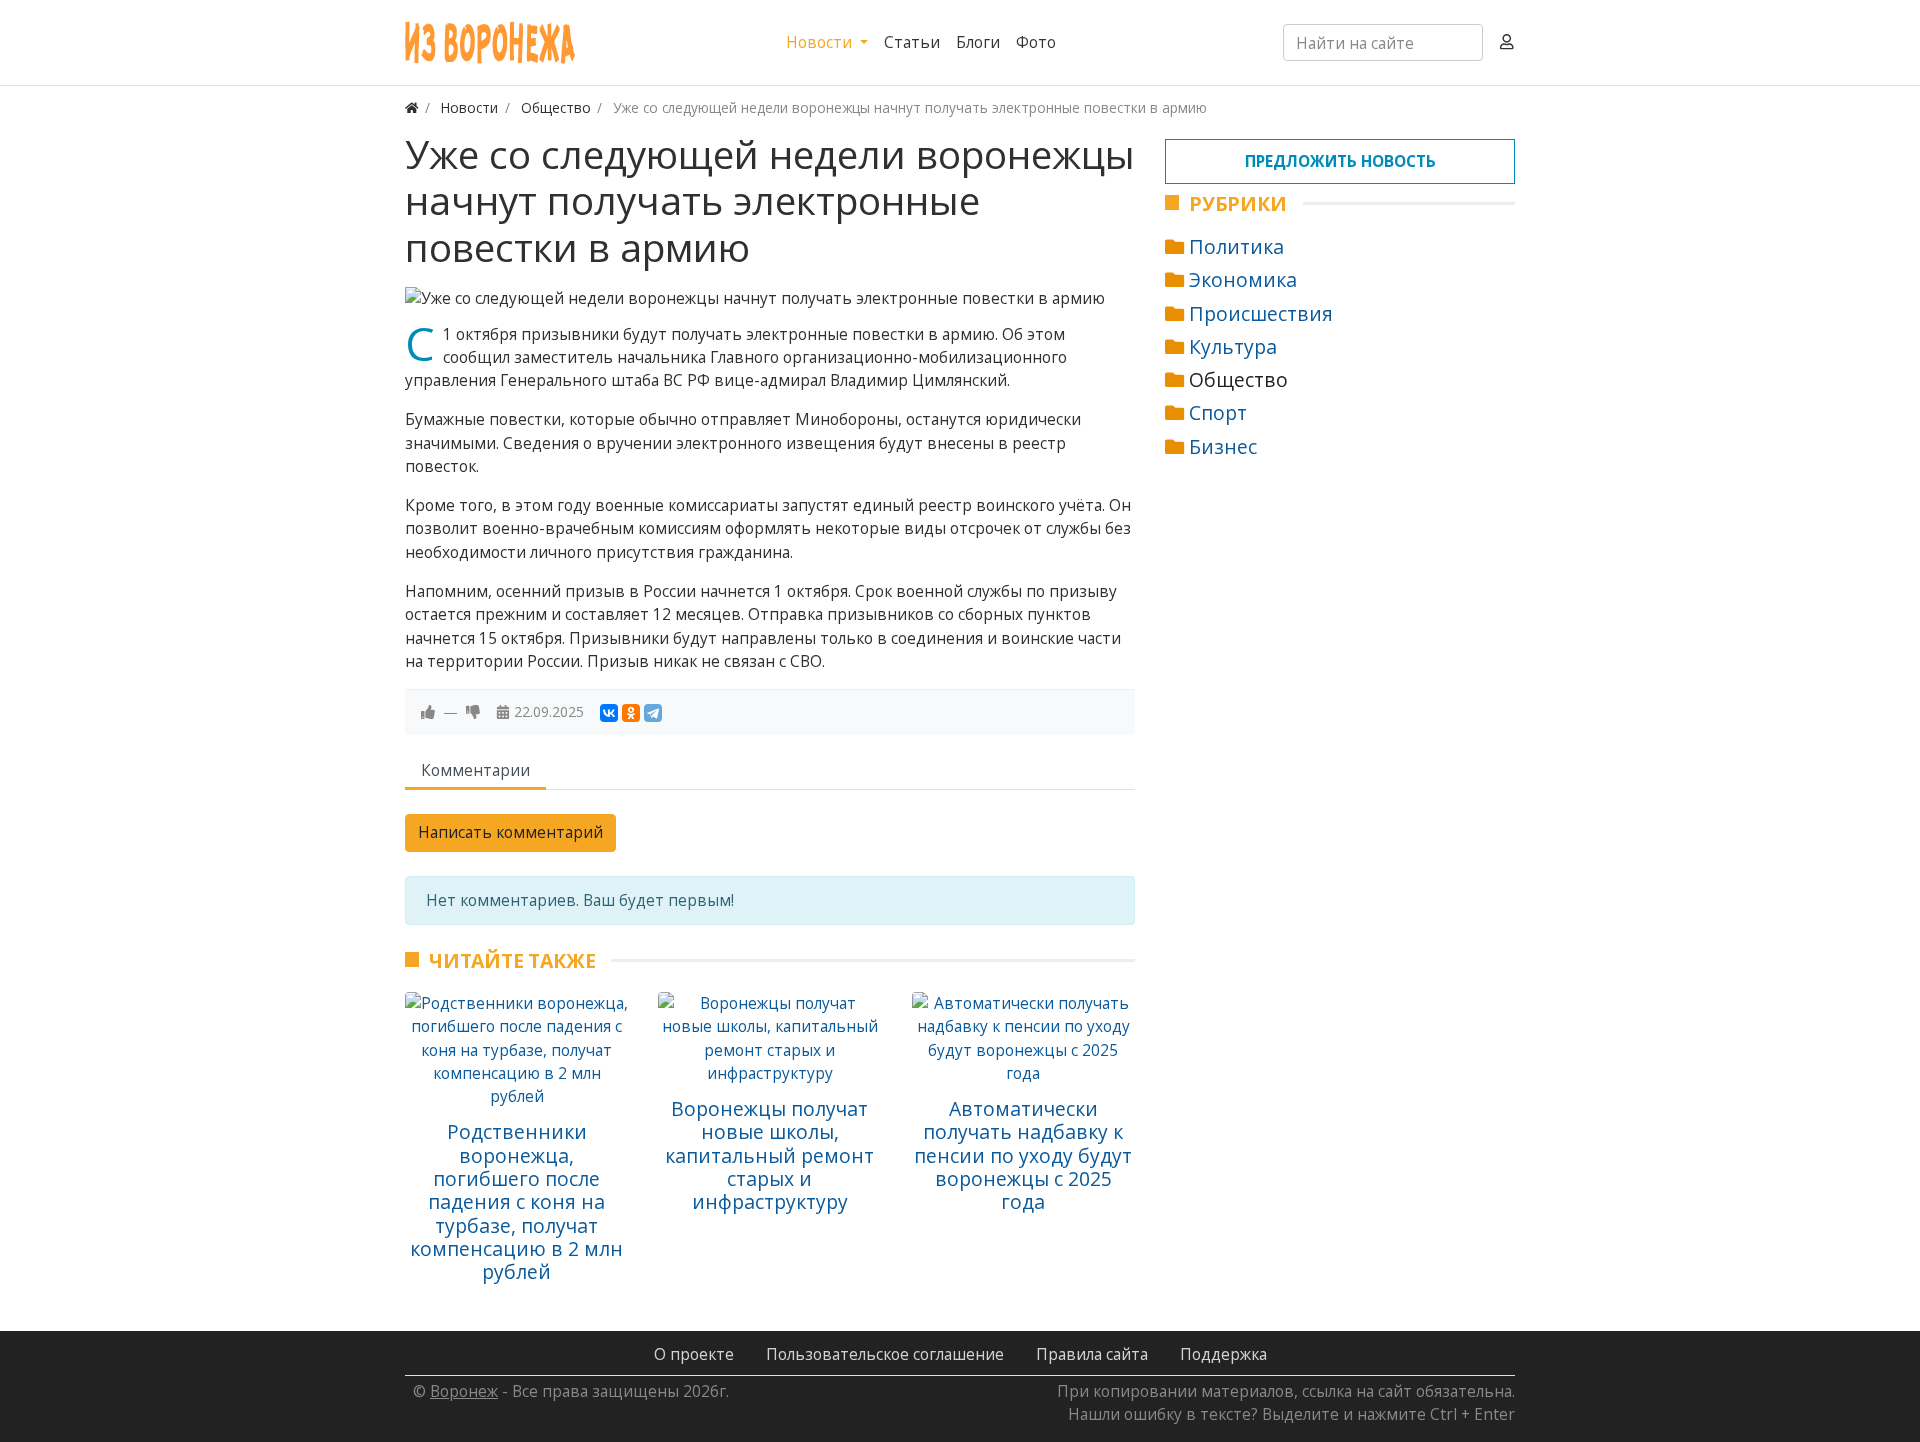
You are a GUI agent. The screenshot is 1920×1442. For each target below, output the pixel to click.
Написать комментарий (510, 832)
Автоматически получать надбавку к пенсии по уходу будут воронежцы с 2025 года (1023, 1155)
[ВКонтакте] (609, 713)
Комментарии (475, 770)
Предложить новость (1340, 161)
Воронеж (464, 1391)
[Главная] (412, 107)
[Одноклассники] (631, 713)
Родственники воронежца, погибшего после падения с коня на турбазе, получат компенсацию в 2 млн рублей (516, 1201)
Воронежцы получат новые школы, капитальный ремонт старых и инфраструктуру (769, 1155)
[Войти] (1507, 42)
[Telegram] (653, 713)
